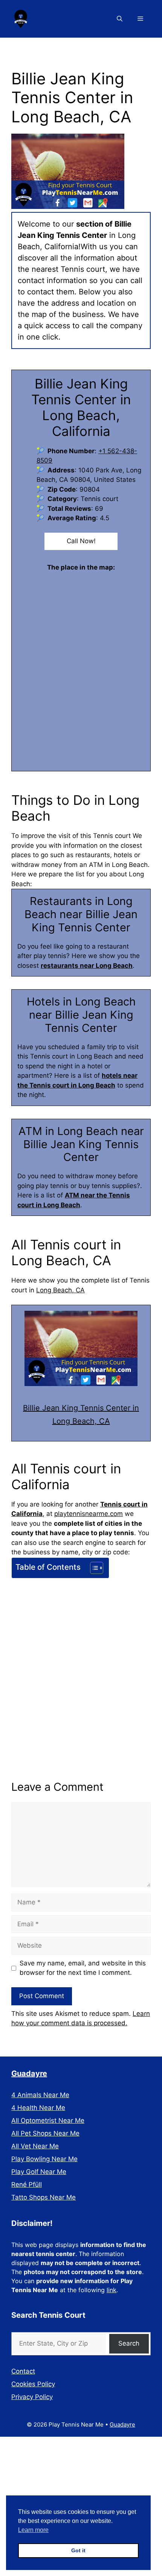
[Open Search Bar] (120, 19)
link (112, 2290)
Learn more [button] (33, 2530)
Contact (23, 2371)
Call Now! (81, 541)
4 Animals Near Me (40, 2095)
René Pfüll (27, 2184)
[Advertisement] (81, 1666)
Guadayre (29, 2073)
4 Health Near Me (38, 2108)
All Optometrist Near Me (48, 2121)
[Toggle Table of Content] (93, 1568)
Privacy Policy (32, 2397)
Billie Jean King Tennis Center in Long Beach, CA (81, 1414)
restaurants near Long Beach (87, 966)
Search (129, 2343)
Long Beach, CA (60, 1290)
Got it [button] (78, 2550)
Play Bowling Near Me (44, 2159)
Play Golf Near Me (39, 2172)
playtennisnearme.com (89, 1514)
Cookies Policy (33, 2384)
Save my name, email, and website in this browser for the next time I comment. (83, 1968)
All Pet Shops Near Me (45, 2133)
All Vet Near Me (35, 2146)
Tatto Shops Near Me (44, 2197)
